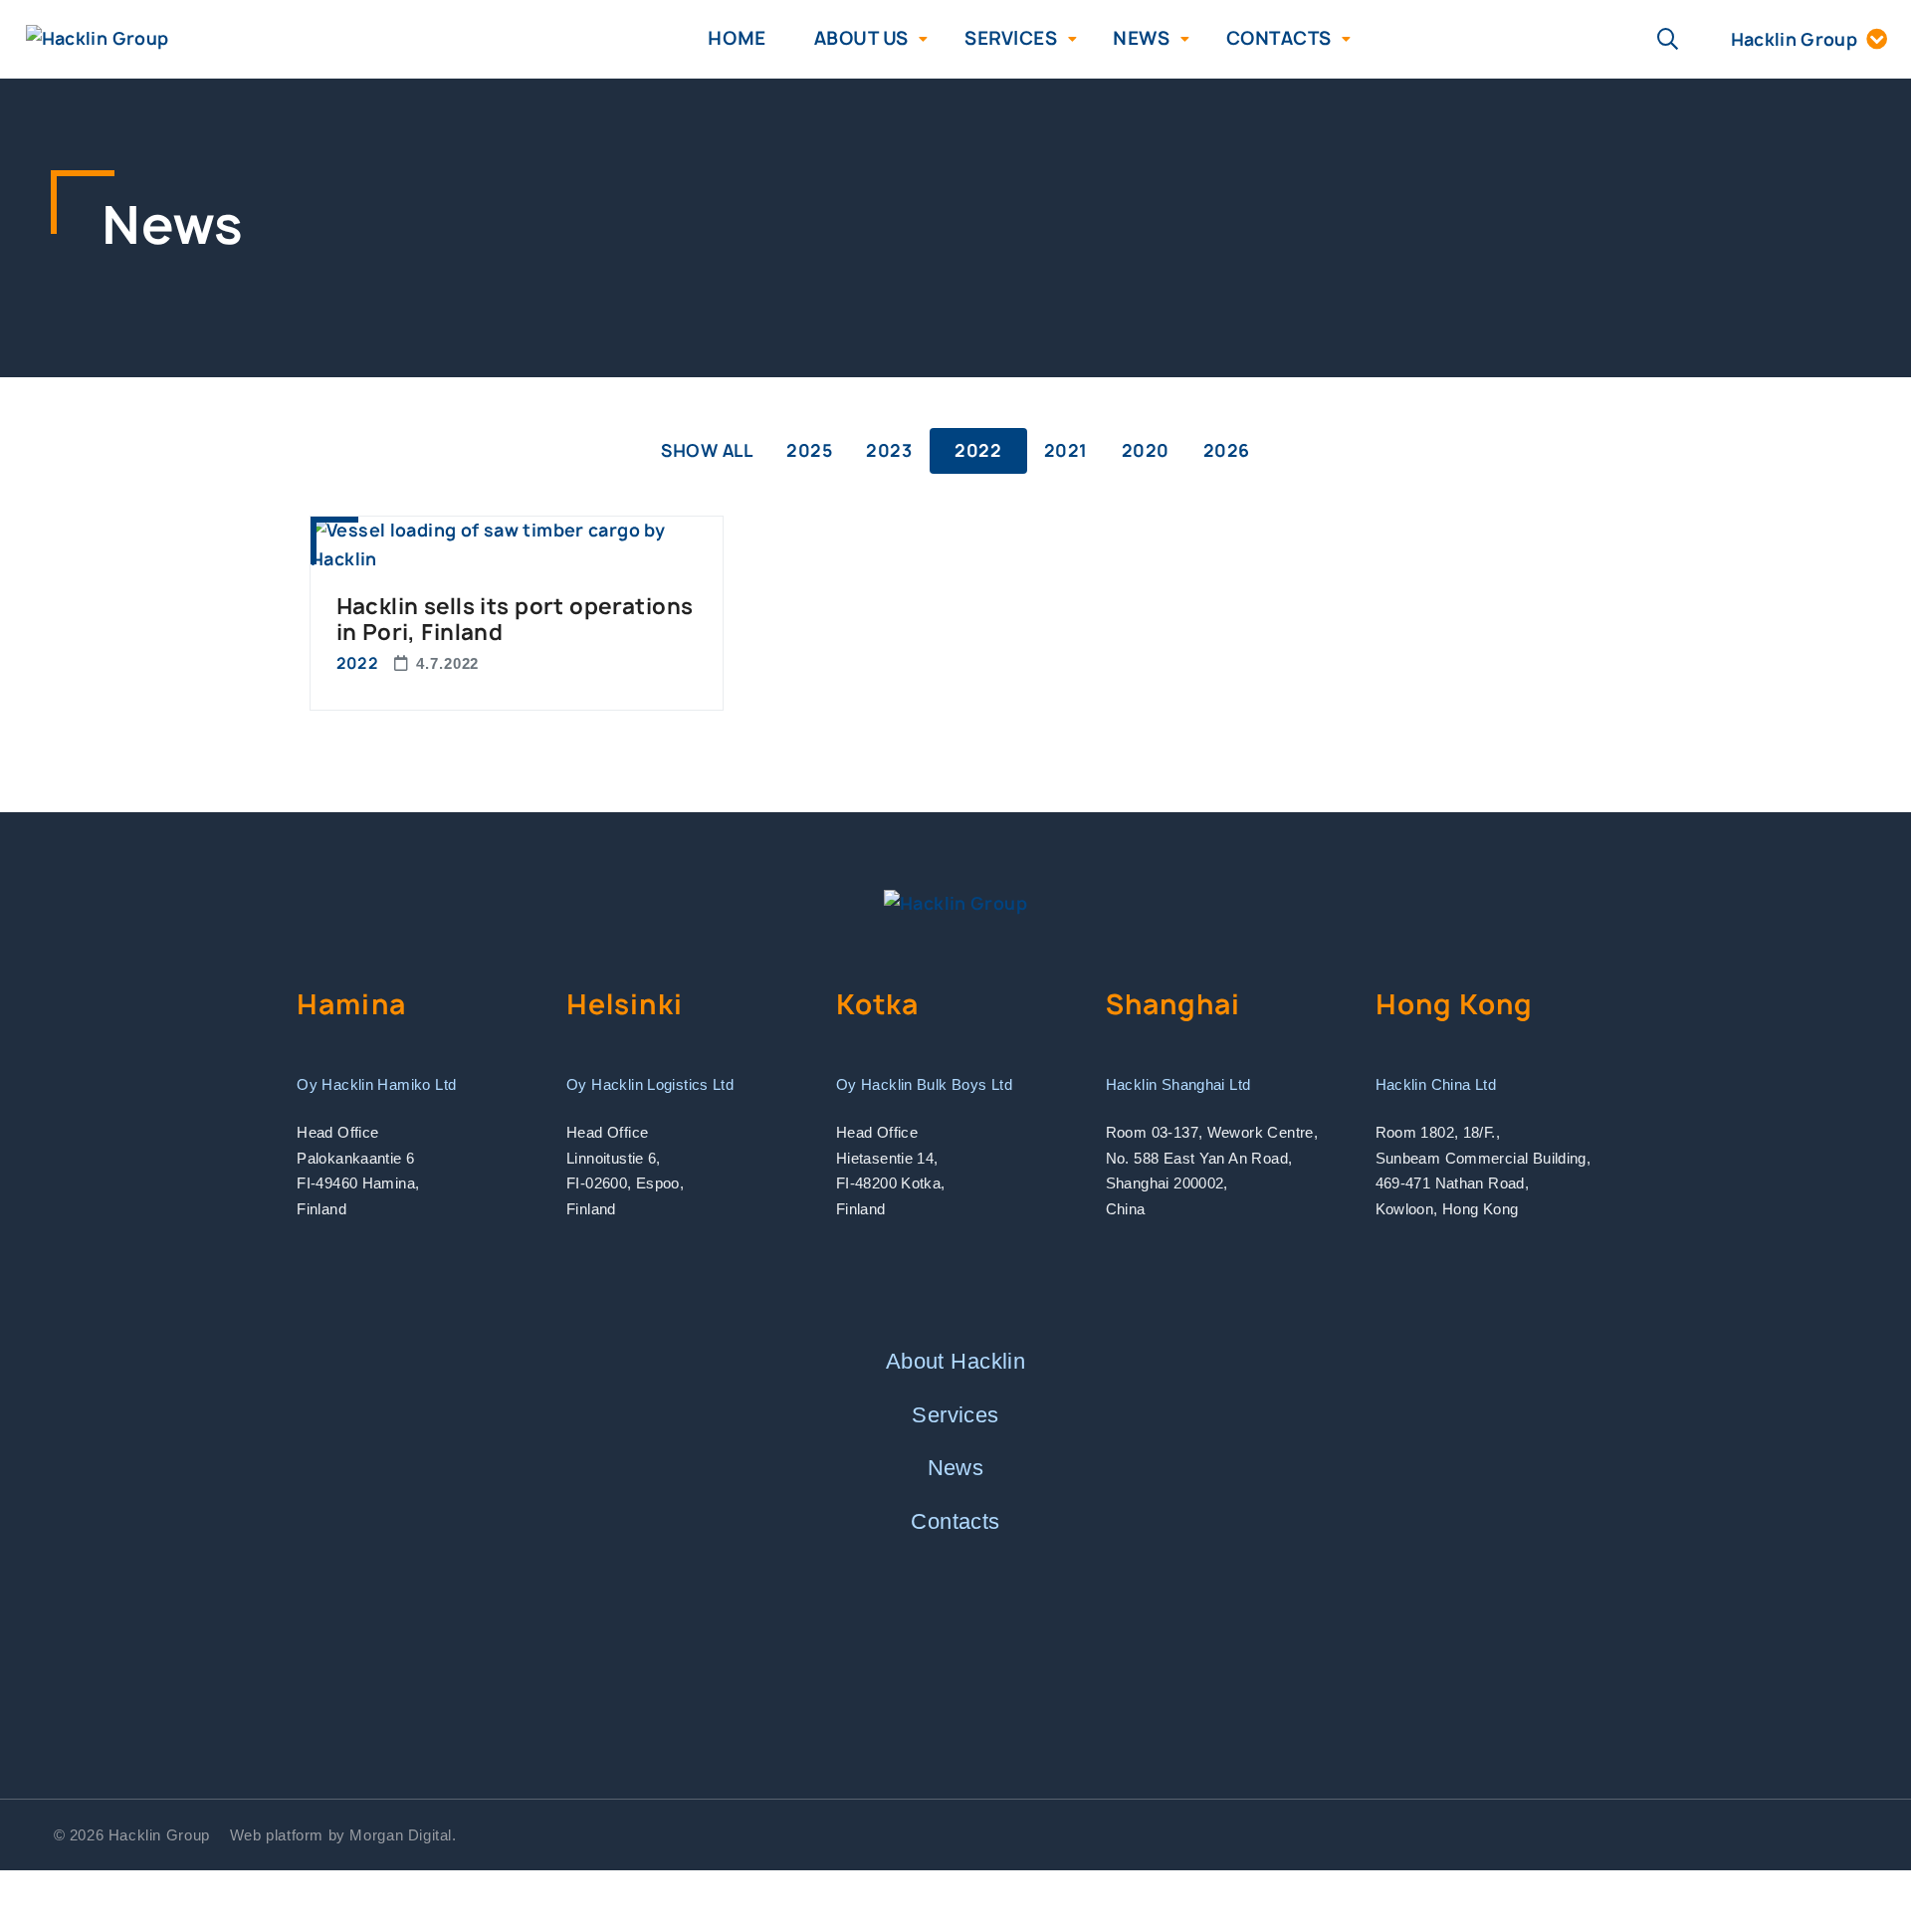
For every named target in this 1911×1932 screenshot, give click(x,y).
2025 (809, 450)
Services (1011, 38)
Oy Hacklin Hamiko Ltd (376, 1084)
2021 (1066, 450)
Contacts (1279, 38)
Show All (707, 450)
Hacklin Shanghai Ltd (1178, 1084)
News (1141, 38)
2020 (1146, 450)
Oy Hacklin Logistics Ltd (650, 1084)
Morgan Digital (401, 1835)
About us (861, 38)
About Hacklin (956, 1361)
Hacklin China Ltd (1436, 1084)
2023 (889, 450)
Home (737, 38)
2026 (1227, 450)
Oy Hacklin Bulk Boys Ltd (924, 1084)
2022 (978, 450)
